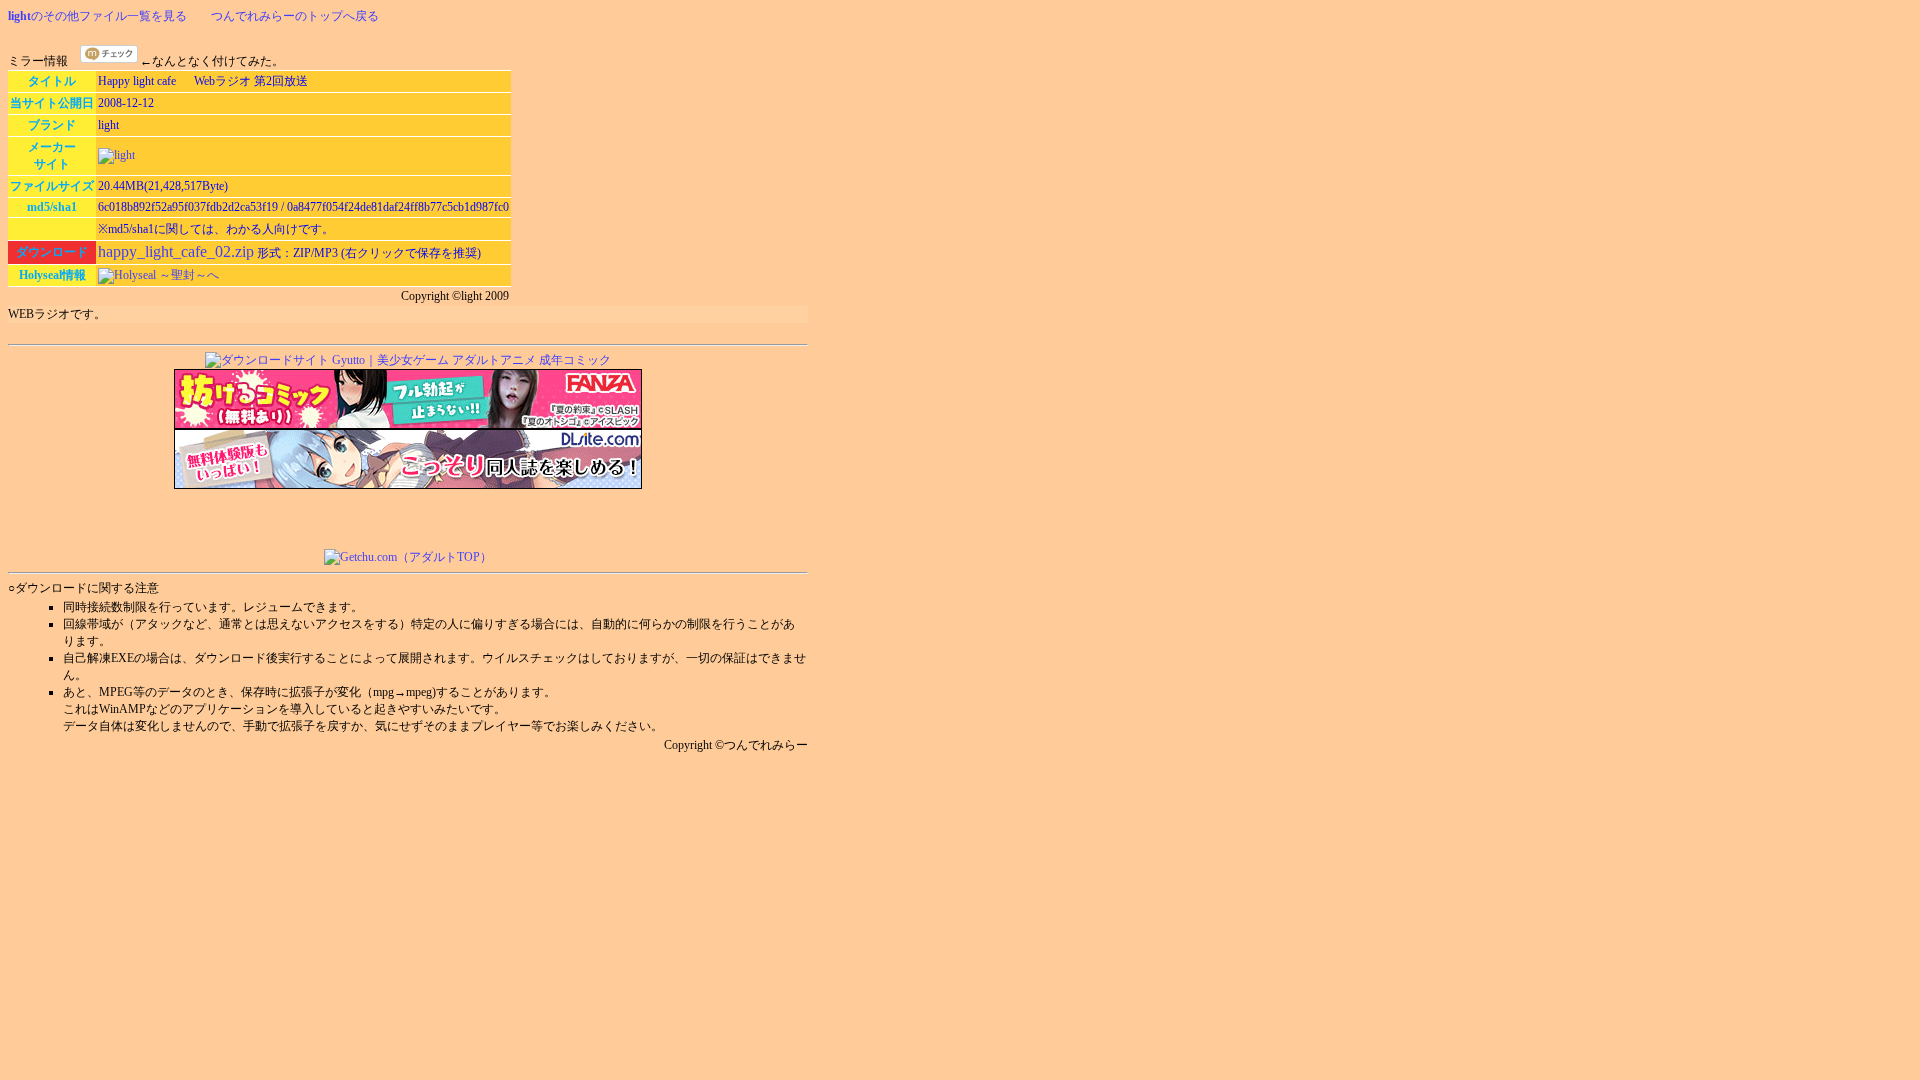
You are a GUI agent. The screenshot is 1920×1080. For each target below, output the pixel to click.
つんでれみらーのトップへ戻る (295, 16)
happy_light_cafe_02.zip (176, 251)
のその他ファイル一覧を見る (97, 16)
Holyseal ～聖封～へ (166, 275)
